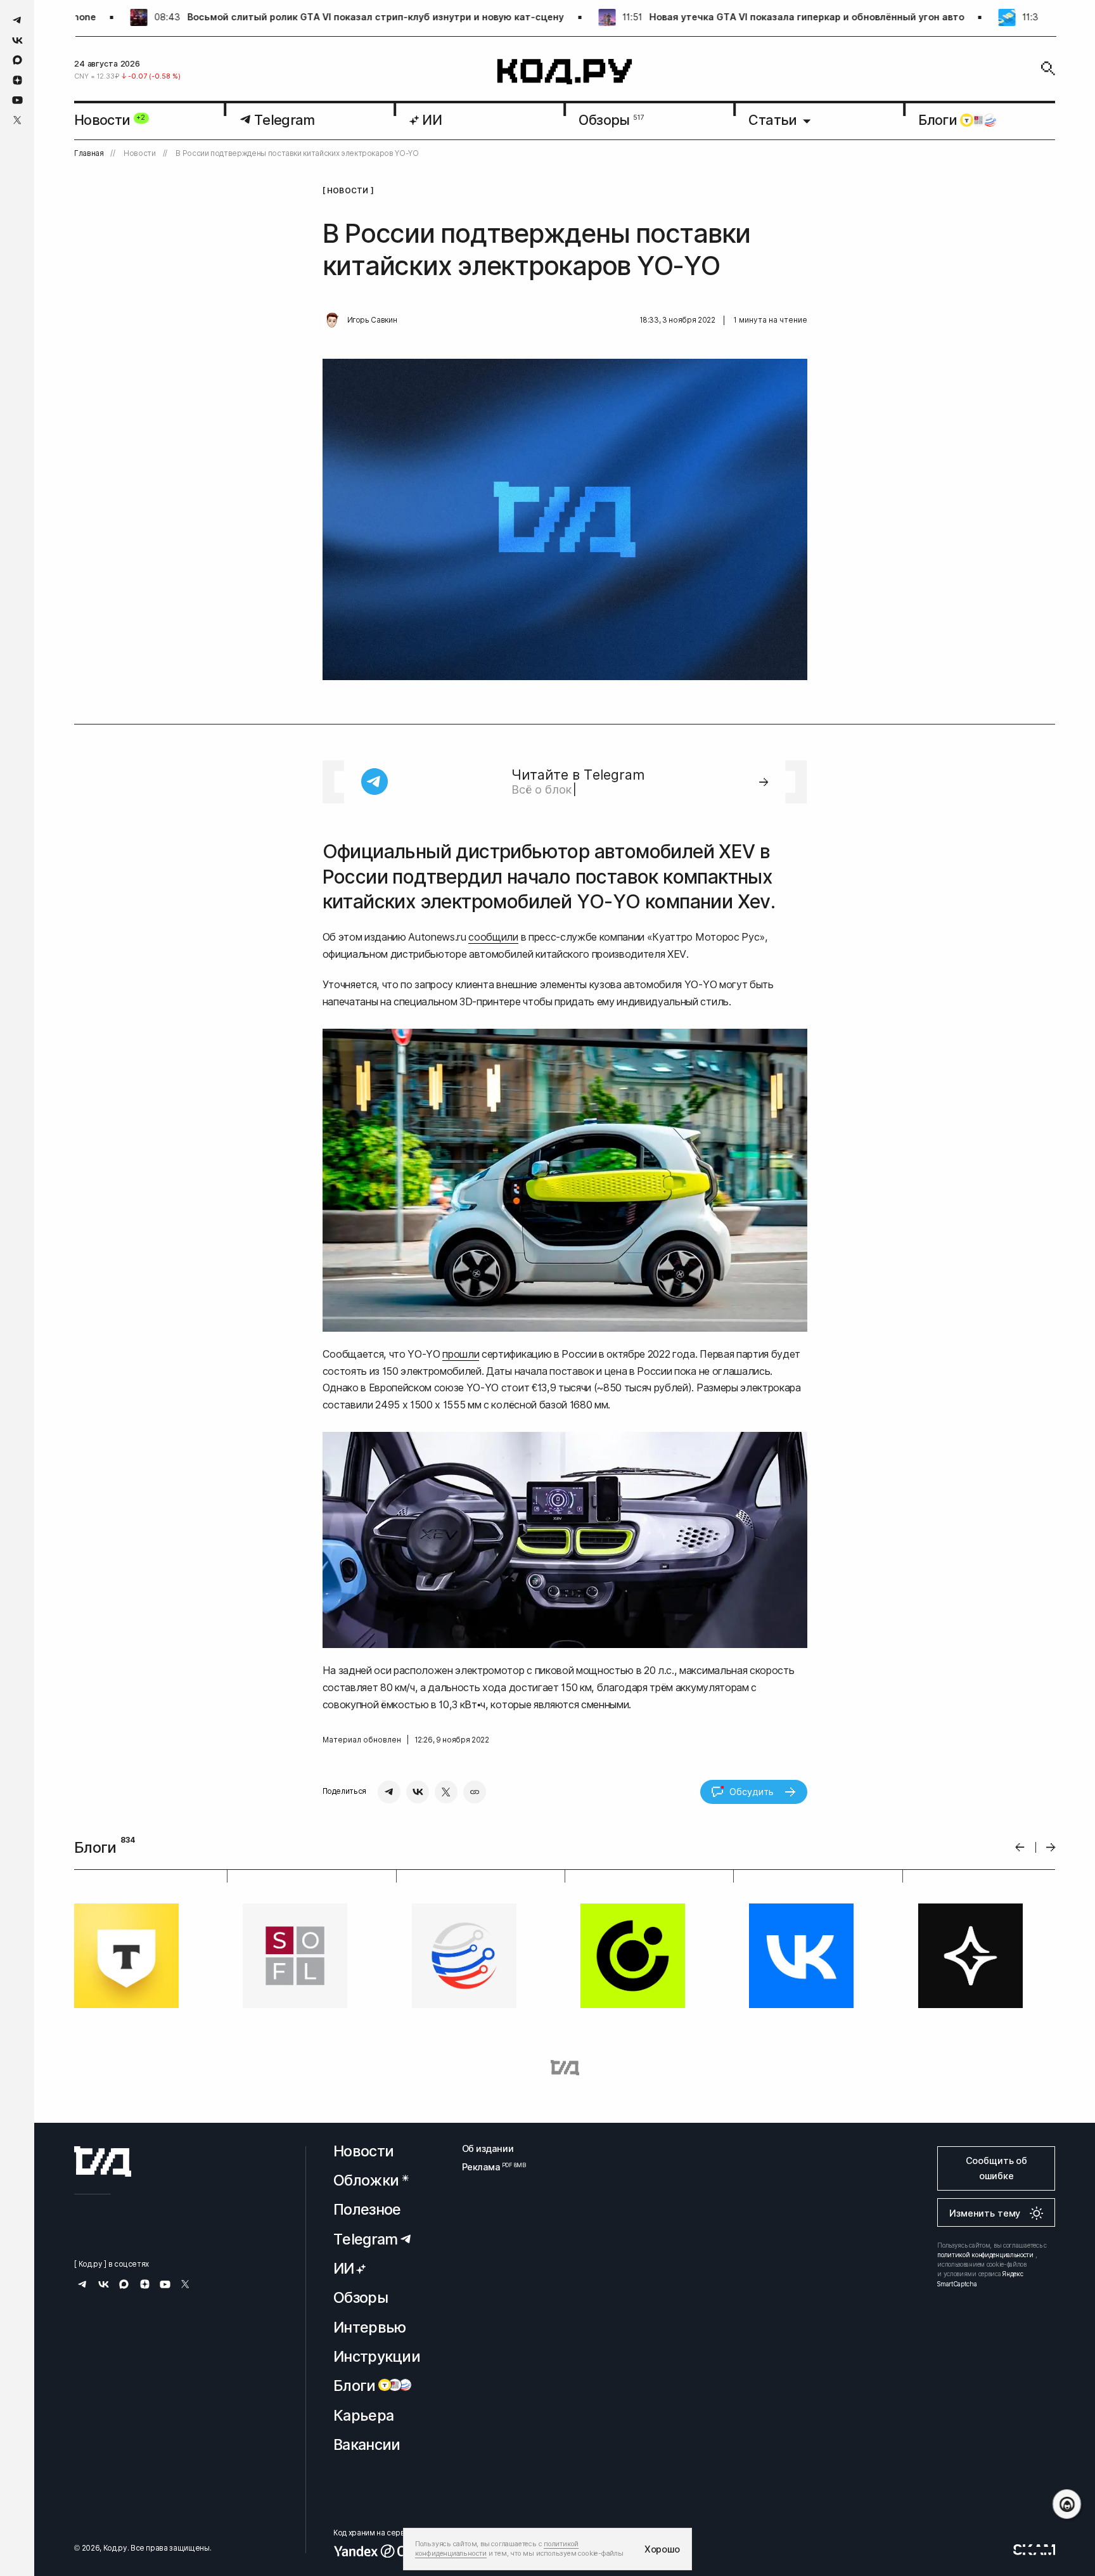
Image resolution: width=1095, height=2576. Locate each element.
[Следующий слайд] (1051, 1847)
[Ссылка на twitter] (17, 120)
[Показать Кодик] (1067, 2504)
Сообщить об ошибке (996, 2168)
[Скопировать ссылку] (475, 1792)
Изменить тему (985, 2213)
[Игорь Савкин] (332, 321)
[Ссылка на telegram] (17, 20)
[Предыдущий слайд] (1020, 1847)
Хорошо (662, 2549)
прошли (461, 1354)
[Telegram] (389, 1792)
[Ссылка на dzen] (17, 80)
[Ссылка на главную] (103, 2161)
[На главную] (565, 72)
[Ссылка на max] (17, 60)
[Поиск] (1048, 68)
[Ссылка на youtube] (17, 100)
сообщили (493, 937)
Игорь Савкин (372, 320)
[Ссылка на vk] (17, 40)
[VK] (418, 1792)
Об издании (488, 2148)
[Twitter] (446, 1792)
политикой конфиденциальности (985, 2255)
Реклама (488, 2167)
